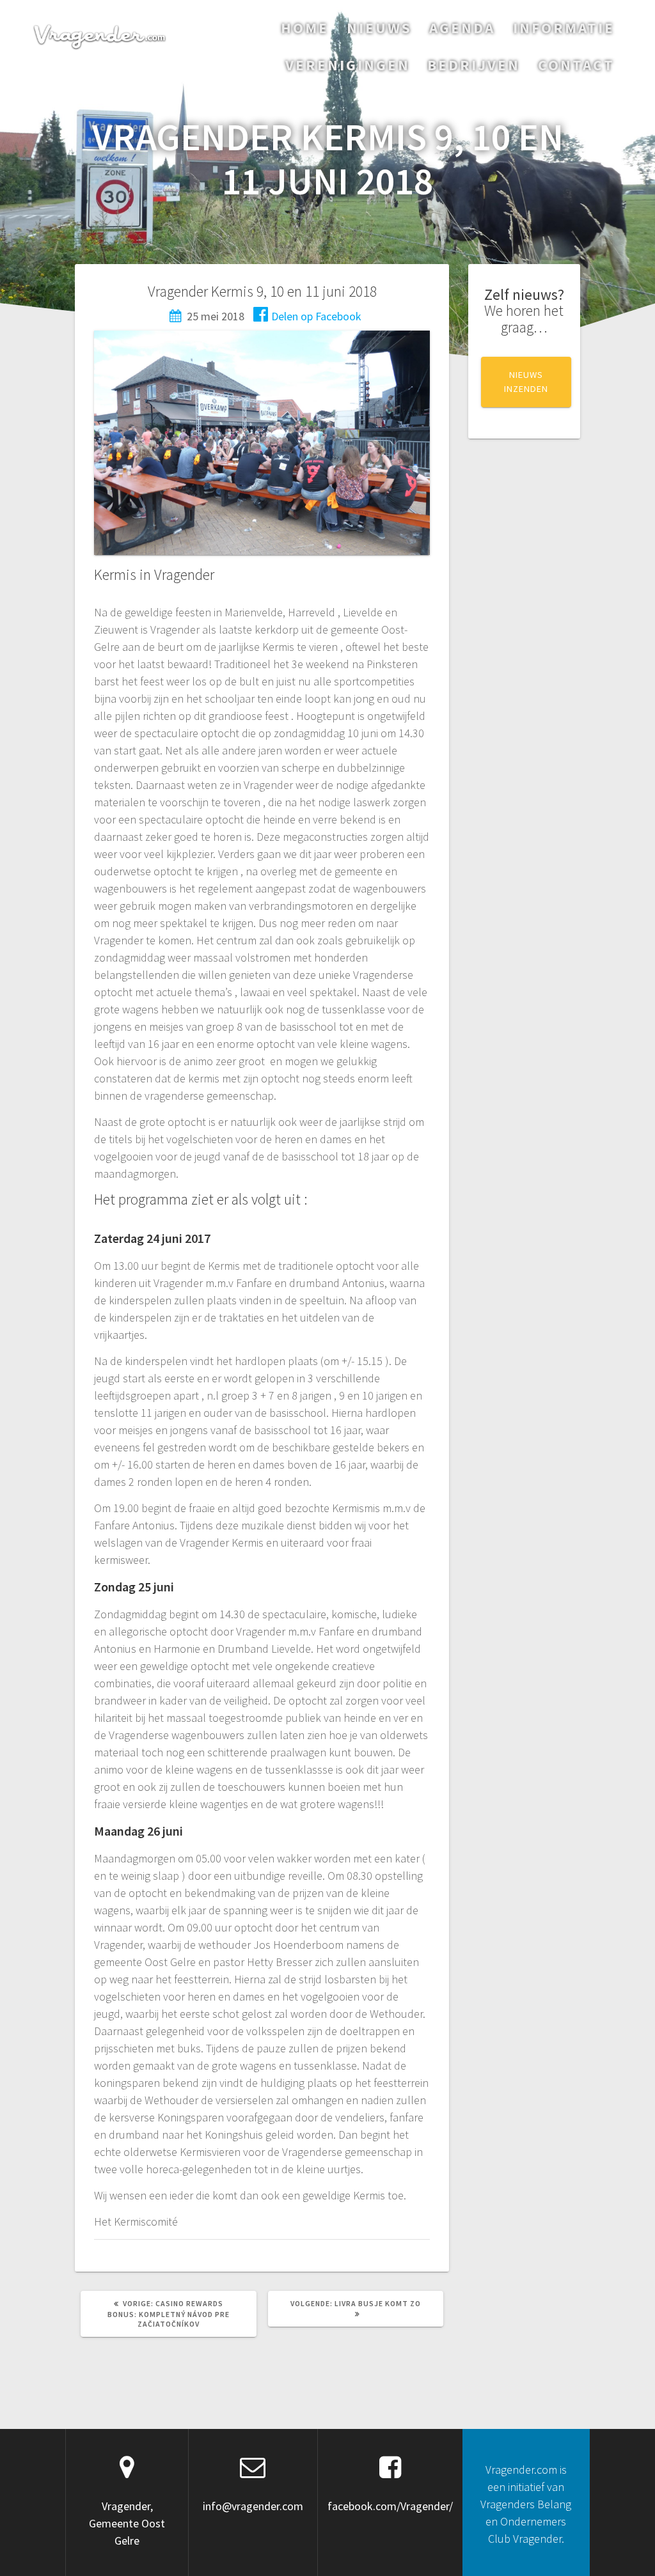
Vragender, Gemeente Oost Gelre (127, 2523)
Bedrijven (474, 65)
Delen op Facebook (316, 316)
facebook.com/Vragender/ (390, 2506)
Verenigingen (348, 65)
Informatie (564, 28)
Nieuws (379, 28)
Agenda (462, 28)
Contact (576, 65)
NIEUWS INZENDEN (526, 382)
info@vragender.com (253, 2506)
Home (305, 28)
